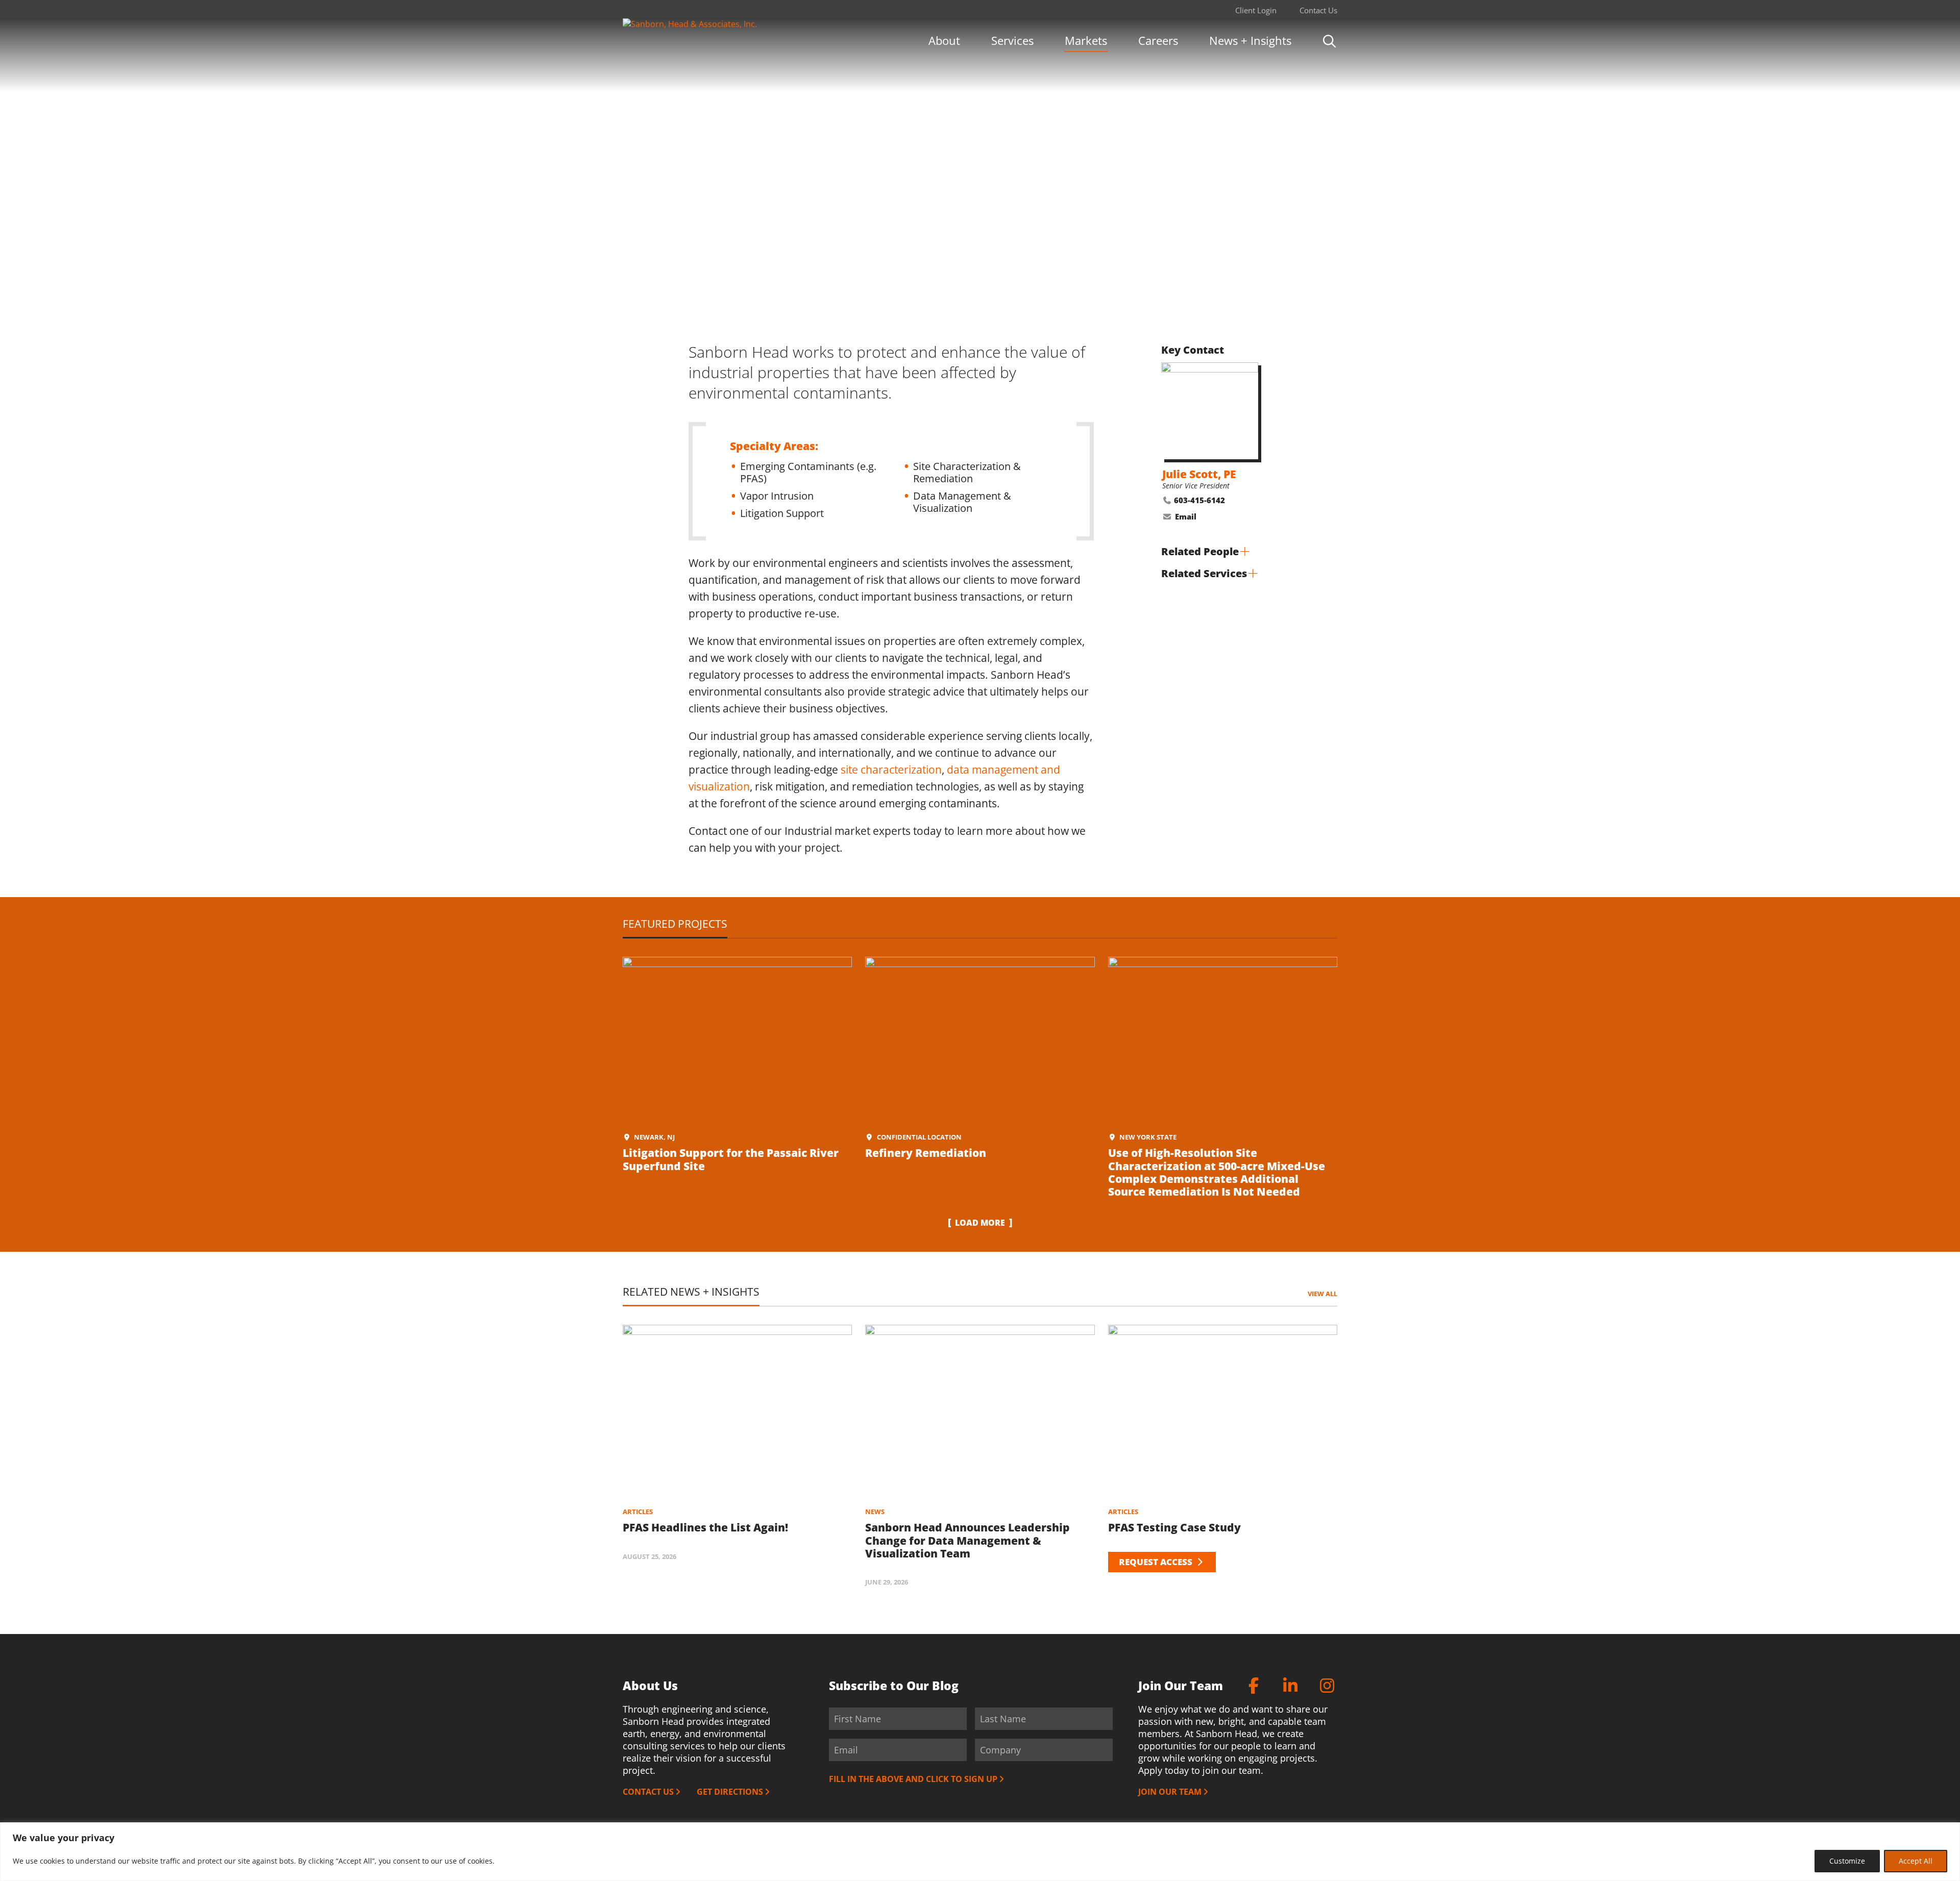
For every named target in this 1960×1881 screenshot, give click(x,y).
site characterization (891, 770)
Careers (1158, 40)
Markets (1086, 40)
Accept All (1916, 1861)
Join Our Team (1170, 1792)
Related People (1200, 551)
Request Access (1157, 1562)
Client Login (1256, 10)
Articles (638, 1512)
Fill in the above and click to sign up (913, 1779)
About (944, 40)
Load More (980, 1223)
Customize (1847, 1861)
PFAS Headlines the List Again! (705, 1527)
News (875, 1512)
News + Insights (1250, 40)
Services (1012, 40)
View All (1322, 1294)
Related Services (1204, 573)
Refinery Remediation (926, 1153)
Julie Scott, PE (1199, 474)
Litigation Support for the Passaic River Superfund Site (731, 1159)
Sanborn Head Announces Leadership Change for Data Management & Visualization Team (967, 1540)
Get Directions (730, 1792)
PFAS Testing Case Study (1174, 1527)
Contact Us (1318, 10)
